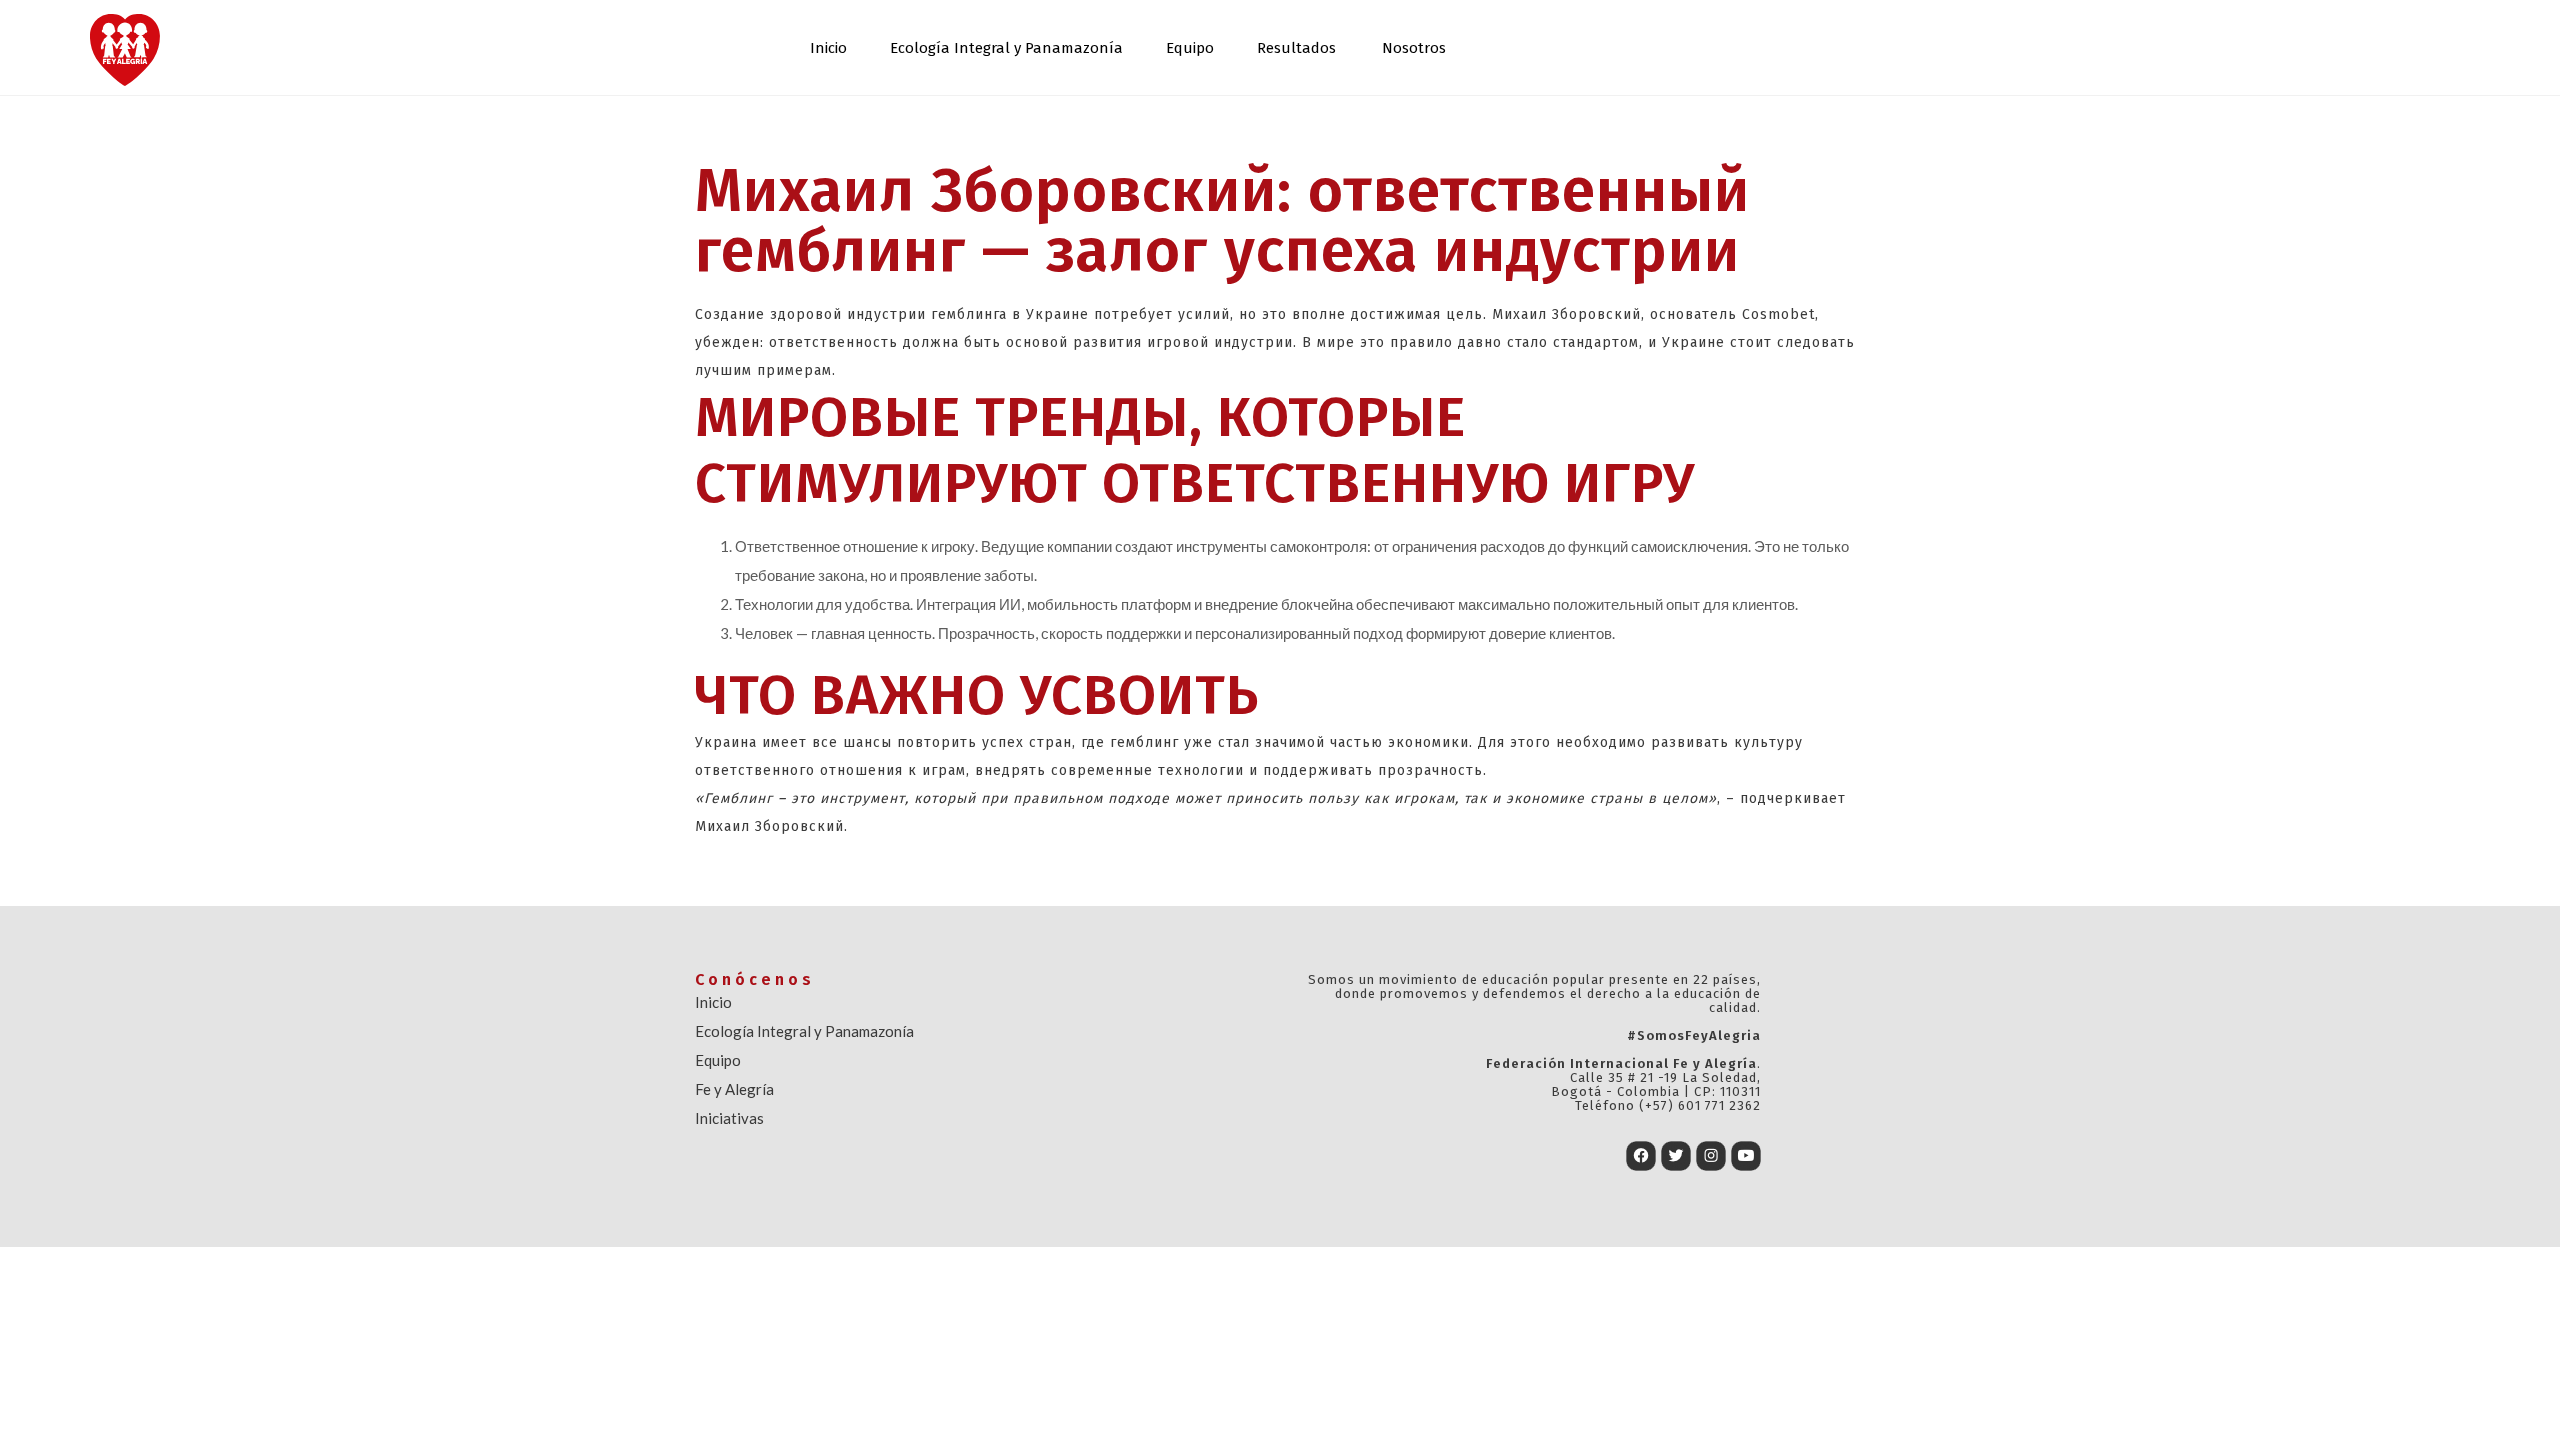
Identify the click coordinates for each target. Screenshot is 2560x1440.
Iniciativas (729, 1118)
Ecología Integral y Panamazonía (1006, 48)
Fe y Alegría (734, 1089)
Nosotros (1414, 48)
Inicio (828, 48)
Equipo (1190, 48)
